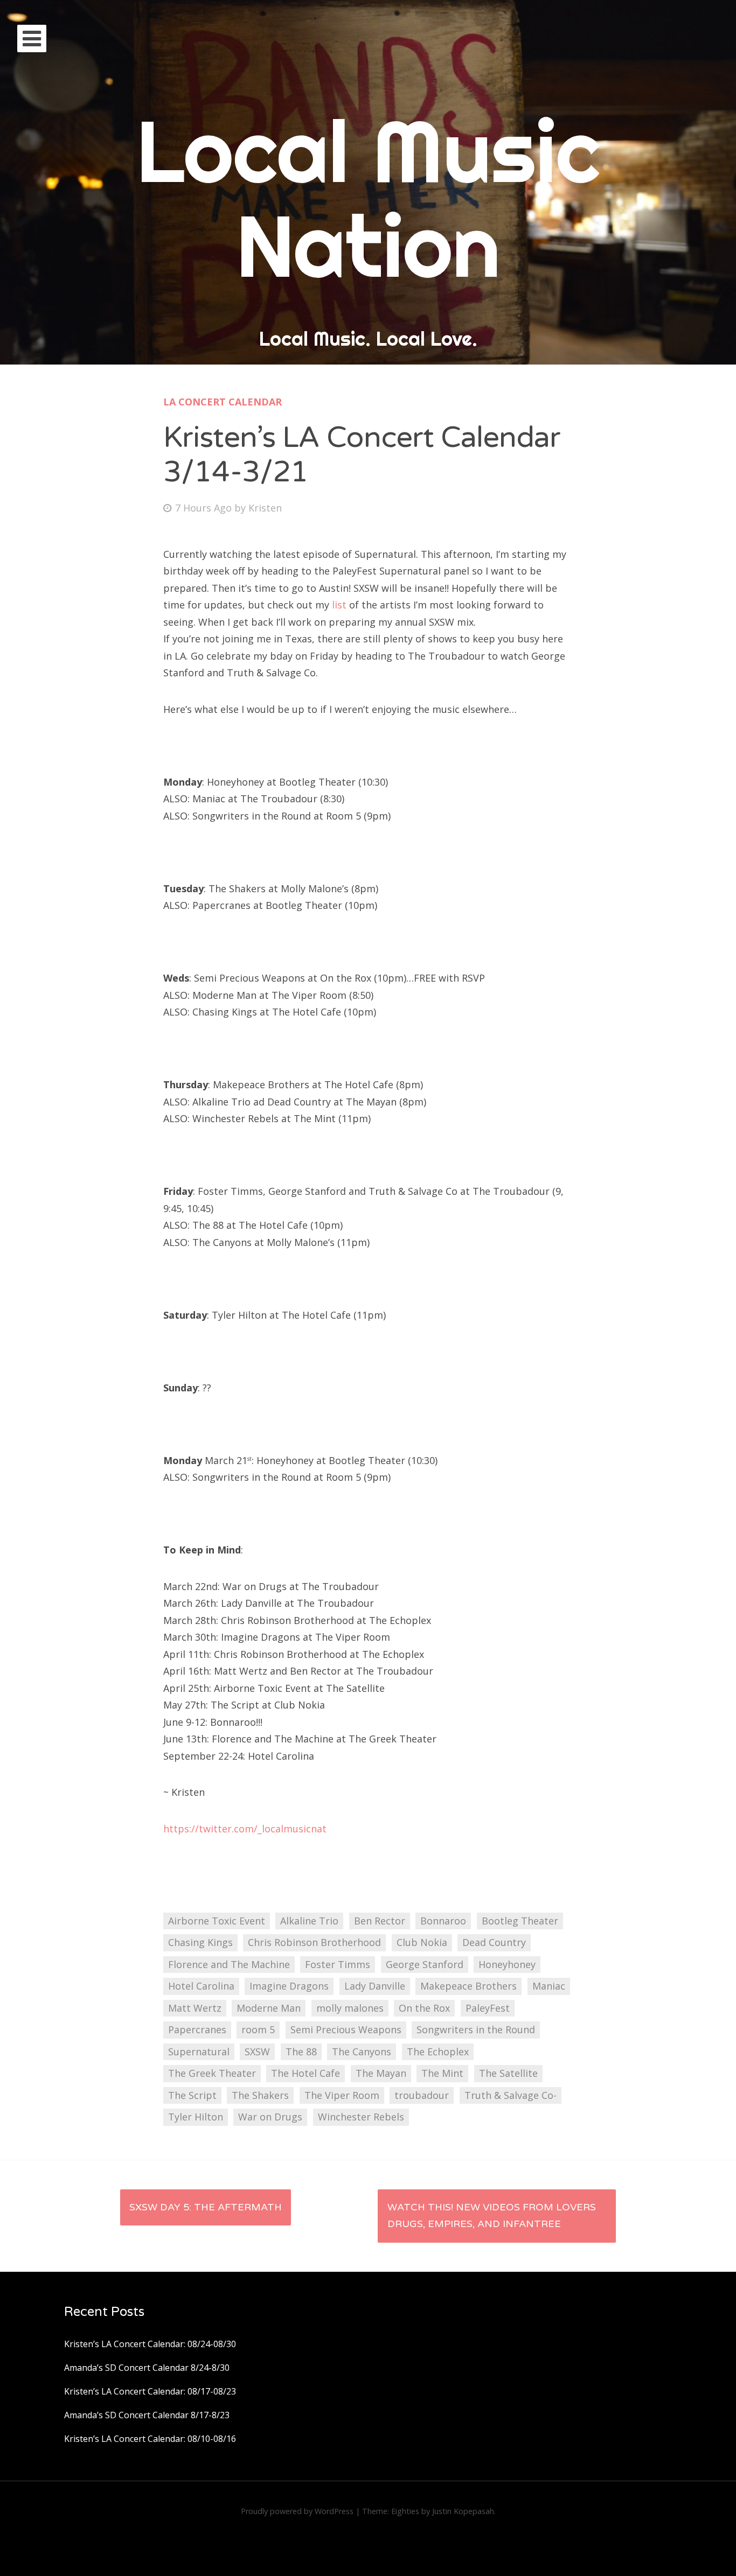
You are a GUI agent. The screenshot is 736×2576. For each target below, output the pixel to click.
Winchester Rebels (361, 2117)
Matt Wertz (195, 2008)
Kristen (265, 508)
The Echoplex (438, 2052)
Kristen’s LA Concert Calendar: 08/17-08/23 (150, 2391)
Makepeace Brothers (468, 1986)
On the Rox (424, 2008)
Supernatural (199, 2052)
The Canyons (362, 2052)
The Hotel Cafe (305, 2073)
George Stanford (425, 1964)
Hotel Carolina (201, 1986)
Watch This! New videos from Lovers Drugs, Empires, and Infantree (492, 2216)
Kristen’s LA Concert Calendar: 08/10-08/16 (150, 2439)
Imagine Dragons (289, 1986)
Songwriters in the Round (476, 2029)
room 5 (258, 2029)
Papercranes (197, 2029)
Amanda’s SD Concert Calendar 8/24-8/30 (147, 2368)
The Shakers (260, 2095)
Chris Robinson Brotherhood (314, 1942)
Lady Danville (375, 1986)
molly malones (350, 2008)
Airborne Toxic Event (217, 1921)
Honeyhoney (507, 1964)
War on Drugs (270, 2117)
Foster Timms (338, 1964)
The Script (192, 2095)
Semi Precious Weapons (346, 2029)
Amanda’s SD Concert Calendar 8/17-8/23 (147, 2415)
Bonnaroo (443, 1921)
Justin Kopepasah (463, 2511)
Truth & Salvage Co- (511, 2095)
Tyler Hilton (196, 2117)
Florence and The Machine (229, 1964)
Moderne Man (269, 2008)
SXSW (257, 2052)
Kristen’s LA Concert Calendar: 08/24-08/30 (150, 2344)
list (341, 605)
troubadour (422, 2095)
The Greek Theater (212, 2073)
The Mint (442, 2073)
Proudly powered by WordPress (297, 2511)
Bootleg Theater (520, 1921)
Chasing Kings (200, 1942)
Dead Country (494, 1942)
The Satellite (508, 2073)
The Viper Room (342, 2095)
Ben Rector (380, 1921)
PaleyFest (488, 2008)
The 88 (301, 2052)
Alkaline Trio (309, 1921)
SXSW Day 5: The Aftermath (206, 2207)
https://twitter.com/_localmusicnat (245, 1829)
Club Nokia (422, 1942)
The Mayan (381, 2073)
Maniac (549, 1986)
